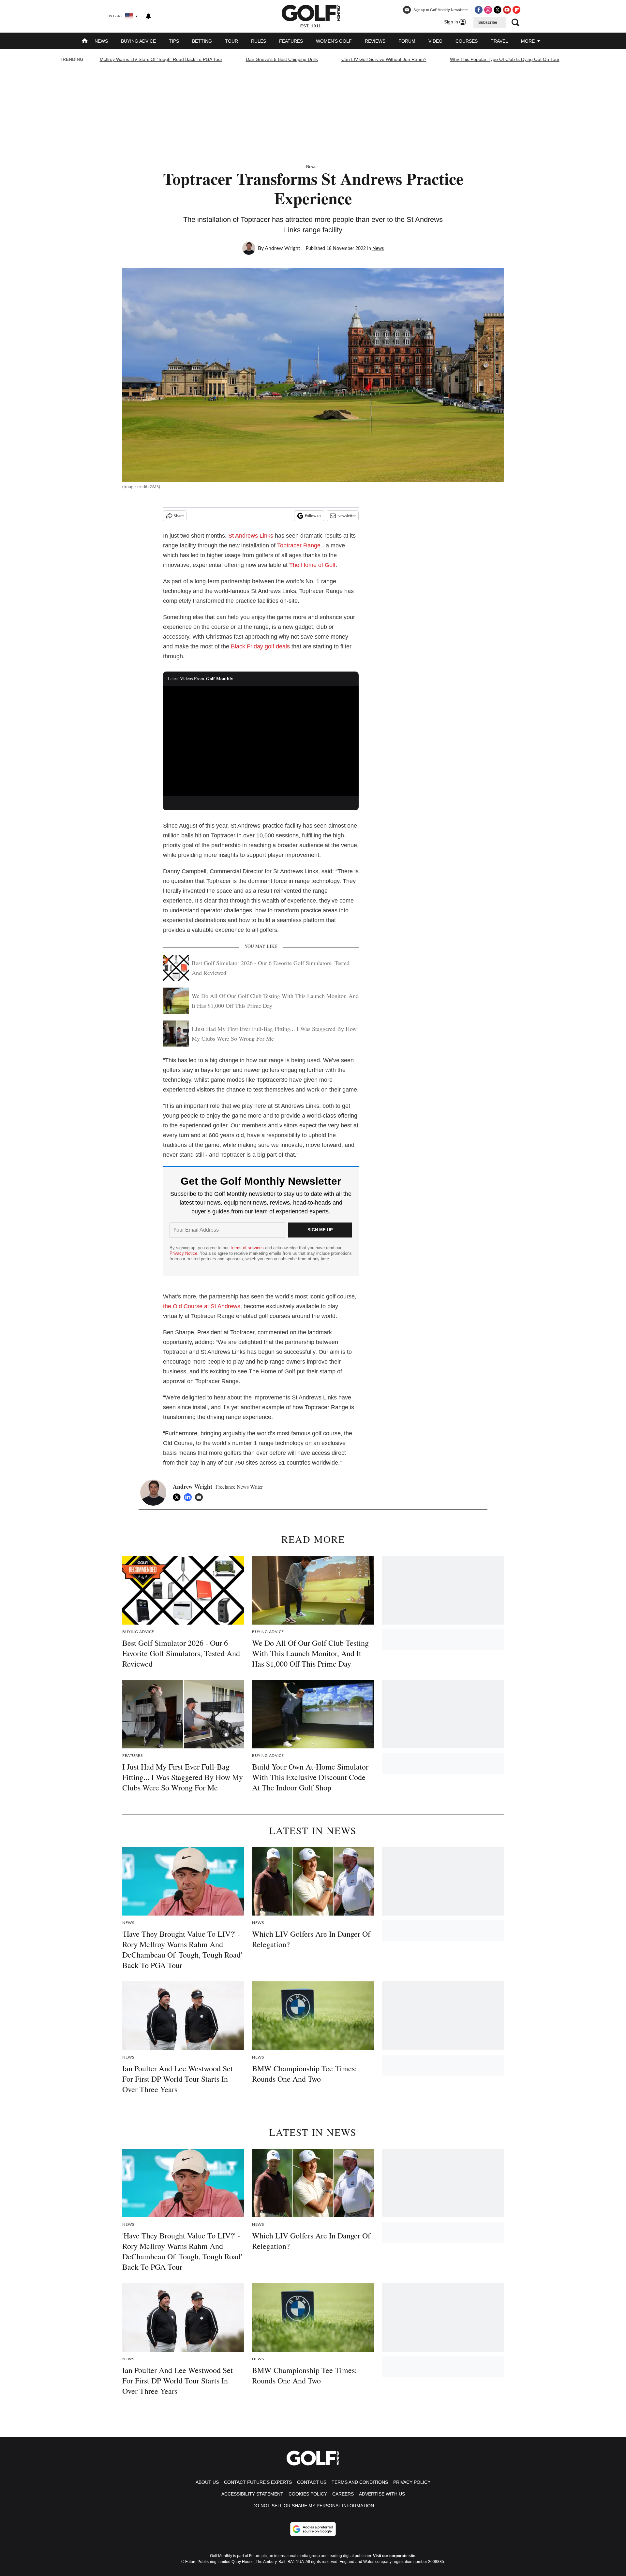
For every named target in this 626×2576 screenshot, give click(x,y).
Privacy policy (412, 2482)
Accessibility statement (252, 2494)
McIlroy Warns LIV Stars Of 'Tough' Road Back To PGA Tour (161, 59)
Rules (259, 41)
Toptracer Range (299, 545)
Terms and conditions (360, 2482)
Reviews (375, 41)
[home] (85, 42)
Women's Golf (334, 41)
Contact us (312, 2482)
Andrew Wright (283, 248)
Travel (499, 41)
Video (435, 41)
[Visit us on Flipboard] (516, 10)
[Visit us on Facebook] (479, 10)
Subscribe (488, 22)
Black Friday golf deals (260, 646)
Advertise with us (382, 2494)
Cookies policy (308, 2494)
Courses (467, 41)
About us (207, 2482)
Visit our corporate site (394, 2556)
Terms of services (247, 1248)
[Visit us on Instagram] (488, 10)
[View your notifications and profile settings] (148, 16)
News (101, 41)
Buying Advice (138, 41)
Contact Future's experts (258, 2482)
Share (179, 516)
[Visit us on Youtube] (507, 10)
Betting (202, 41)
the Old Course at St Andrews (202, 1306)
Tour (231, 41)
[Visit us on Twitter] (498, 10)
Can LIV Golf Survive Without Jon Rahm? (384, 59)
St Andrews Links (251, 536)
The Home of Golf (312, 565)
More (529, 41)
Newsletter (347, 516)
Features (291, 41)
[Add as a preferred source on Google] (313, 2529)
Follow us (313, 516)
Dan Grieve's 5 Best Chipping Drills (282, 59)
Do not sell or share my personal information (313, 2506)
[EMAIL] (201, 1497)
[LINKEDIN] (189, 1497)
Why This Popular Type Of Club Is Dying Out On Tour (505, 59)
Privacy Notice (183, 1253)
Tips (174, 41)
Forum (407, 41)
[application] (261, 741)
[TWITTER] (178, 1497)
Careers (343, 2494)
